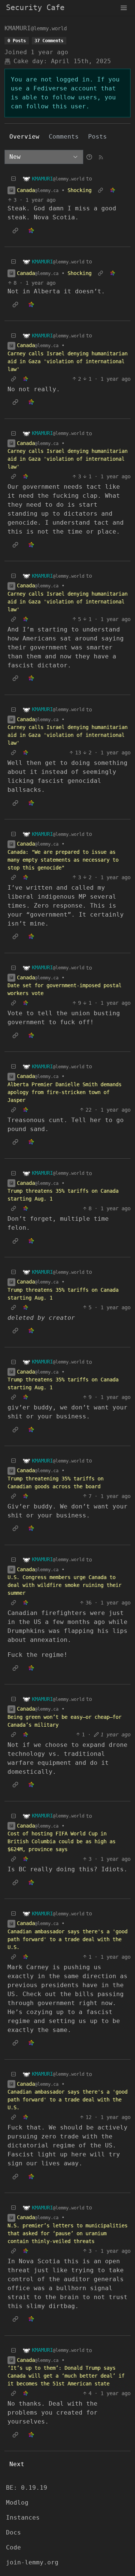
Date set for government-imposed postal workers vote (64, 989)
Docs (13, 2532)
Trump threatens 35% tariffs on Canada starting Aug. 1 (63, 1195)
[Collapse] (13, 179)
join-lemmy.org (32, 2562)
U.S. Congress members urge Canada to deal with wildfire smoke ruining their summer (64, 1585)
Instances (23, 2518)
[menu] (124, 7)
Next (17, 2464)
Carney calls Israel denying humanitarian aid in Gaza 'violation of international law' (67, 361)
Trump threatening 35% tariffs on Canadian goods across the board (55, 1482)
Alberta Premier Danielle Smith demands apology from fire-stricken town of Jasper (64, 1092)
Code (13, 2547)
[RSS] (101, 157)
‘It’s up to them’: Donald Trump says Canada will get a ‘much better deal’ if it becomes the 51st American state (66, 2376)
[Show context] (100, 190)
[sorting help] (89, 157)
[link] (112, 190)
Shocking (79, 190)
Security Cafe (35, 7)
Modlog (17, 2503)
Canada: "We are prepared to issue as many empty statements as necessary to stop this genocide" (63, 860)
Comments (64, 137)
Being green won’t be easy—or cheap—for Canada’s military (64, 1721)
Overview (24, 137)
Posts (97, 137)
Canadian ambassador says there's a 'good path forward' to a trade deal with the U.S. (67, 1939)
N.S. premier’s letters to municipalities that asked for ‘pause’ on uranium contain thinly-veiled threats (67, 2233)
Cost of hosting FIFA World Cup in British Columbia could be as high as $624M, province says (61, 1841)
